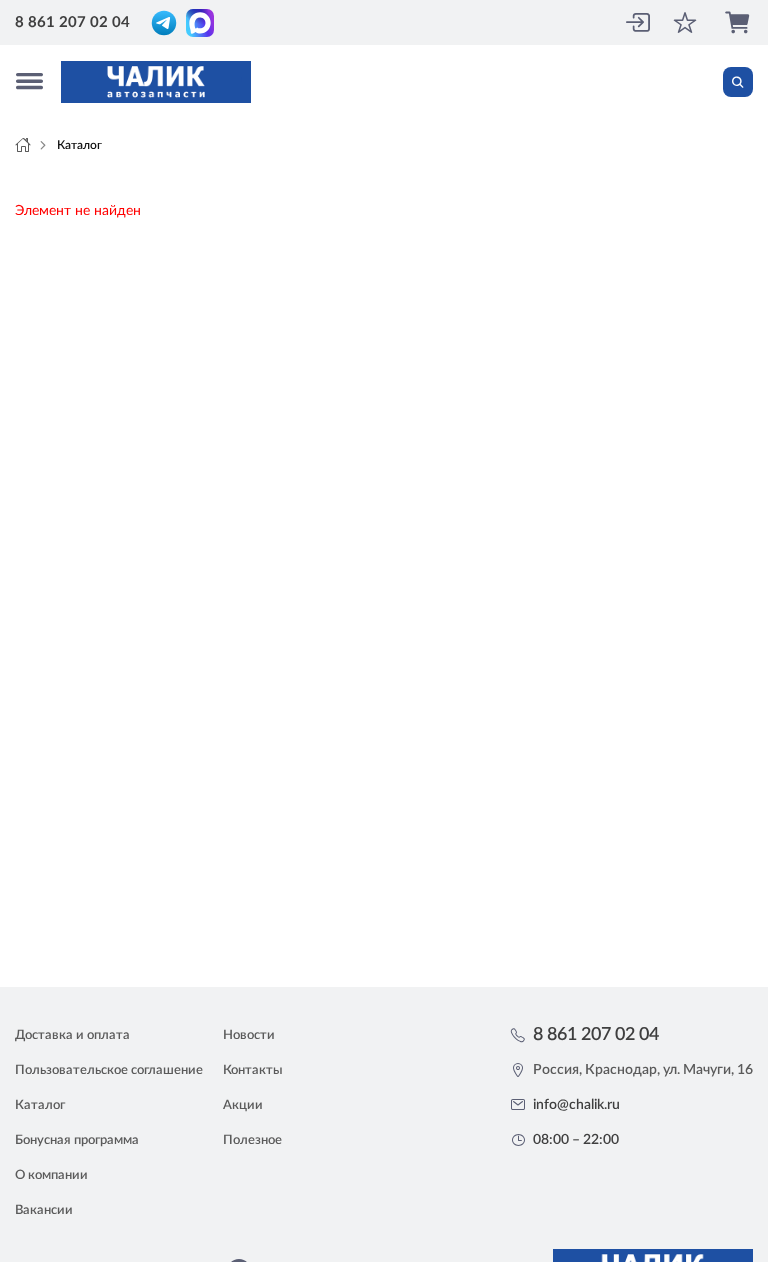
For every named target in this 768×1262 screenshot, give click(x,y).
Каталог (40, 1105)
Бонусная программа (77, 1140)
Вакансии (44, 1210)
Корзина (739, 23)
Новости (249, 1035)
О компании (51, 1175)
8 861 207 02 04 (72, 22)
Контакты (253, 1070)
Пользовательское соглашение (109, 1070)
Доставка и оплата (72, 1035)
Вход (637, 23)
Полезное (252, 1140)
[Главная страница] (23, 145)
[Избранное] (687, 23)
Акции (243, 1105)
